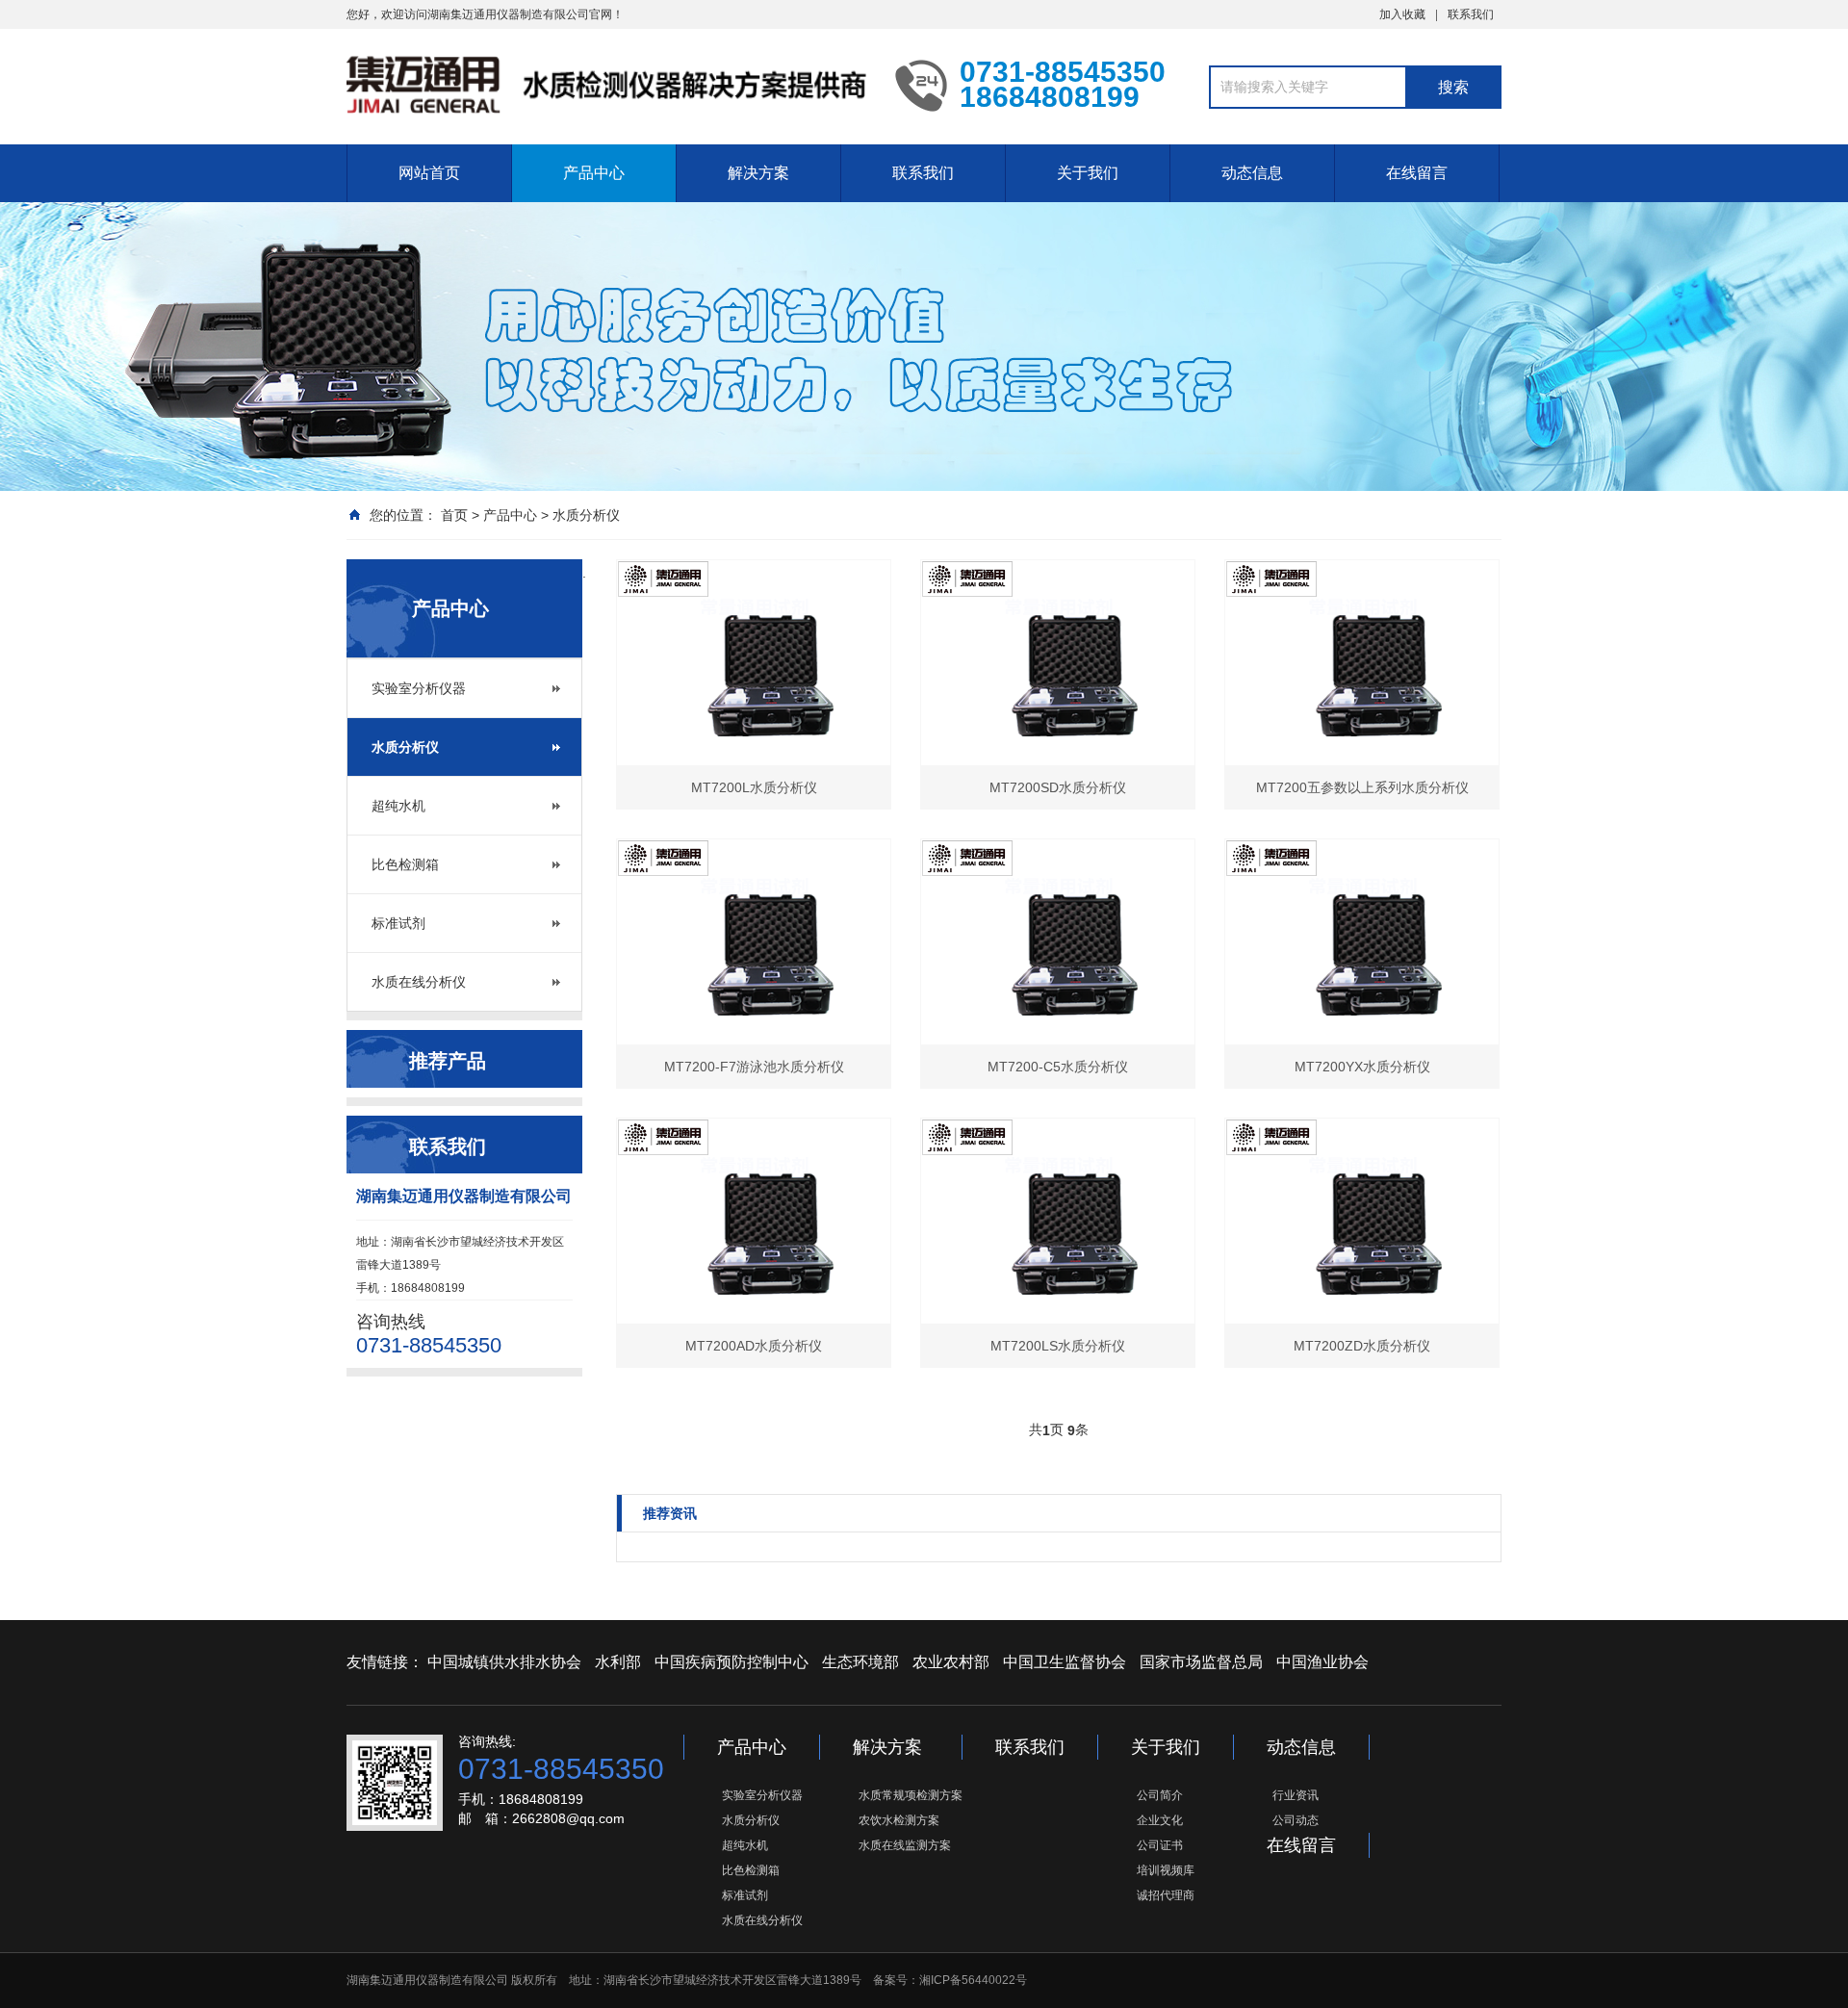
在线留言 (1417, 173)
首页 (454, 515)
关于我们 (1088, 173)
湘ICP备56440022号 (973, 1980)
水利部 (618, 1662)
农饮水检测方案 (899, 1820)
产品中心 (594, 173)
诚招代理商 (1166, 1895)
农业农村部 (951, 1662)
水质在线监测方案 (905, 1845)
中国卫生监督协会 (1065, 1662)
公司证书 (1160, 1845)
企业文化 (1160, 1820)
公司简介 (1160, 1795)
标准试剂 (398, 923)
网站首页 (429, 173)
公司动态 (1296, 1820)
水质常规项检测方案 (911, 1795)
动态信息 (1252, 173)
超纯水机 (398, 806)
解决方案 (758, 173)
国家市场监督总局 (1201, 1662)
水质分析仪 (586, 515)
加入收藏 (1402, 14)
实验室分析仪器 (419, 688)
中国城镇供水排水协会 (504, 1662)
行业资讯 (1296, 1795)
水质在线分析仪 (419, 982)
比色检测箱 (405, 864)
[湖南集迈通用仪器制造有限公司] (606, 85)
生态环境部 (860, 1662)
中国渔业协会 (1322, 1662)
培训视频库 (1166, 1870)
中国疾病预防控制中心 (731, 1662)
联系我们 (1471, 14)
